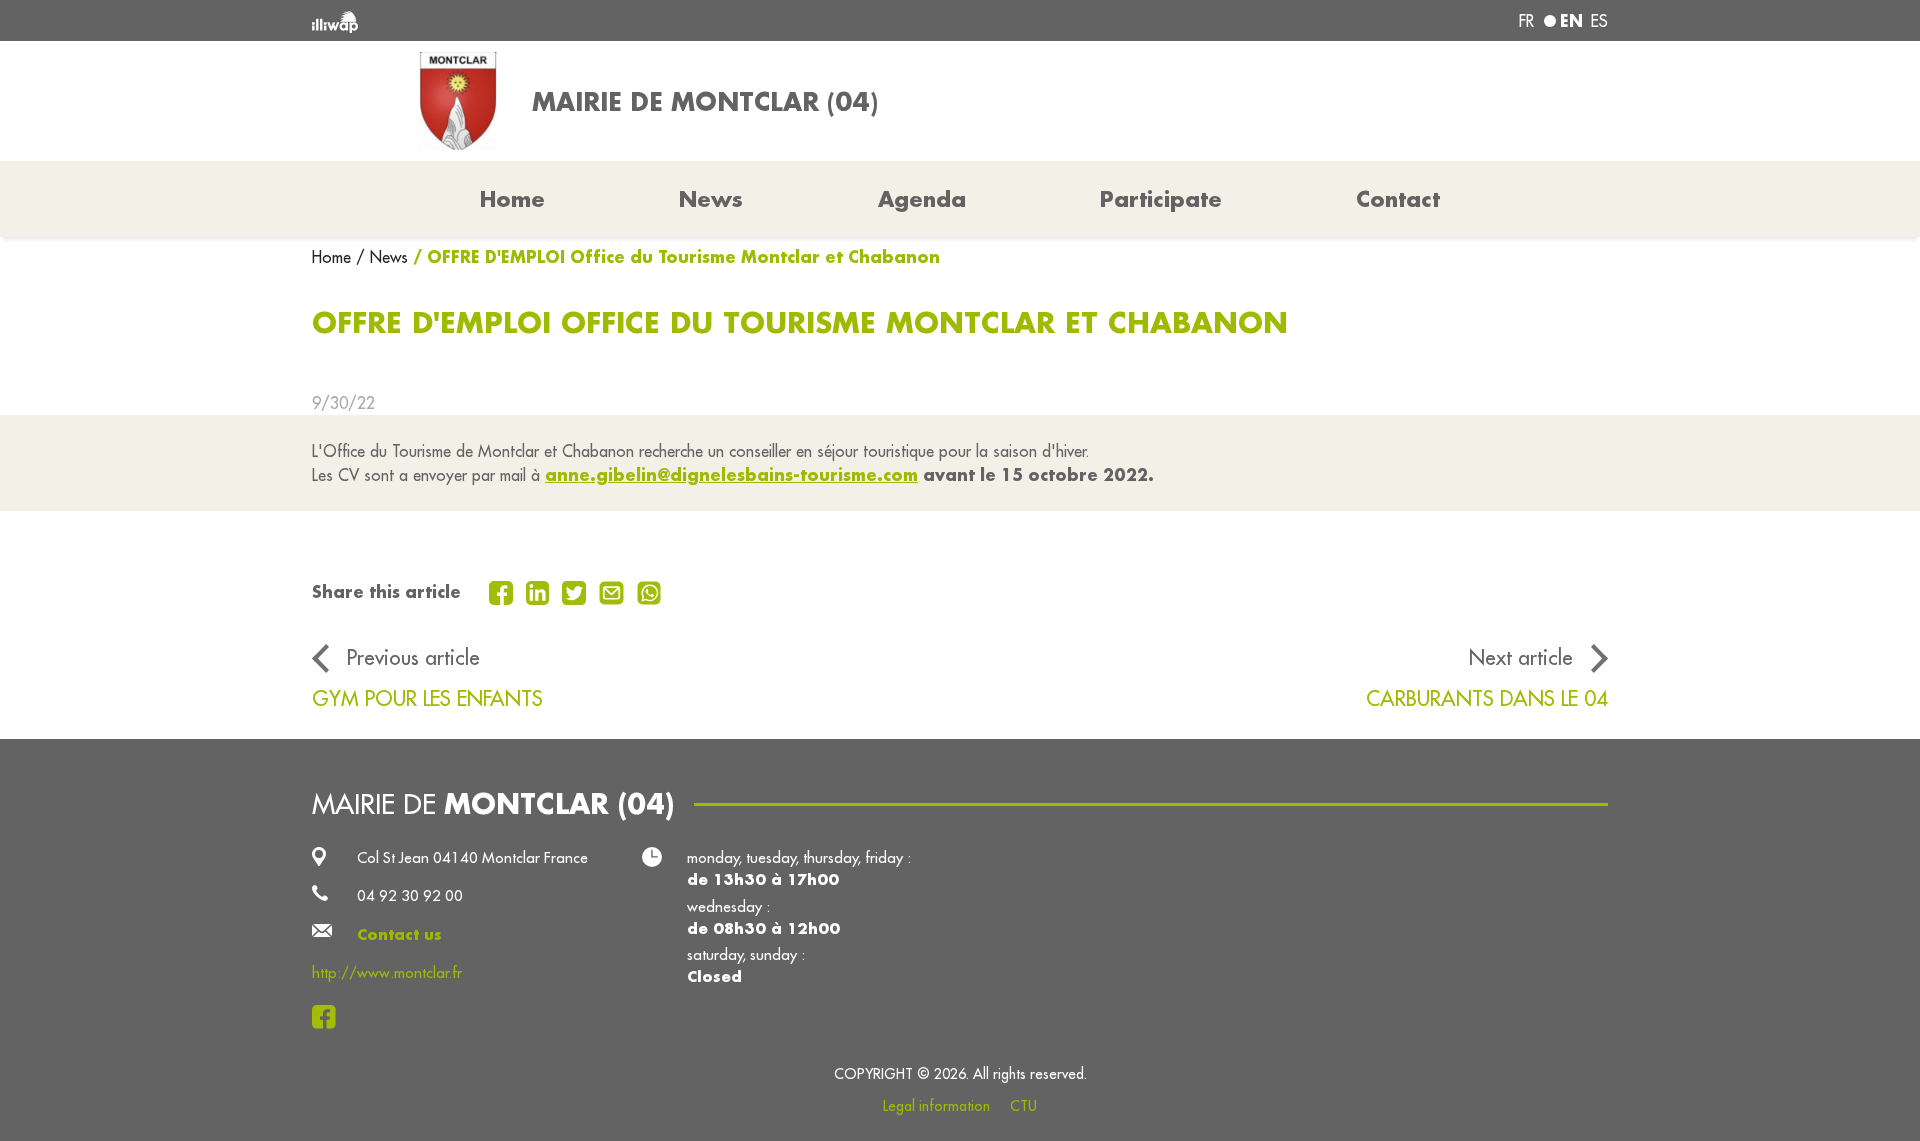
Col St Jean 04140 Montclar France (472, 857)
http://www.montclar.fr (387, 972)
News (711, 199)
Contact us (399, 934)
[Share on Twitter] (576, 591)
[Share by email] (614, 591)
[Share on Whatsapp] (649, 591)
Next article (1521, 657)
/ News (382, 257)
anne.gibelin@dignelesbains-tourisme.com (731, 474)
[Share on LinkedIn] (540, 591)
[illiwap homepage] (575, 20)
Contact (1398, 199)
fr (1526, 21)
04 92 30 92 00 (410, 895)
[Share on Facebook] (503, 591)
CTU (1023, 1106)
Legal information (936, 1106)
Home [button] (512, 199)
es (1599, 21)
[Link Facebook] (329, 1016)
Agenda (922, 199)
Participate (1161, 199)
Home (334, 257)
